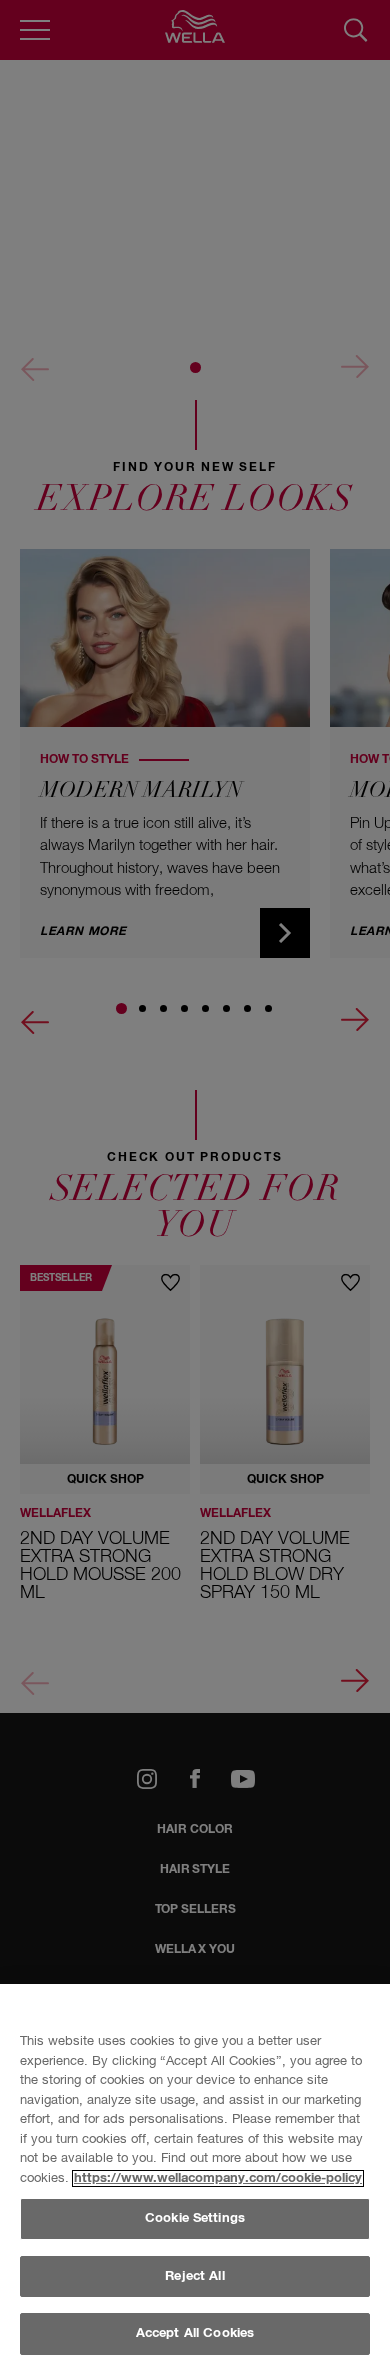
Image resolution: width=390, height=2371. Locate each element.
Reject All (194, 2276)
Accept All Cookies (195, 2333)
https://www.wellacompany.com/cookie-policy (218, 2178)
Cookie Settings (195, 2218)
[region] (195, 2177)
